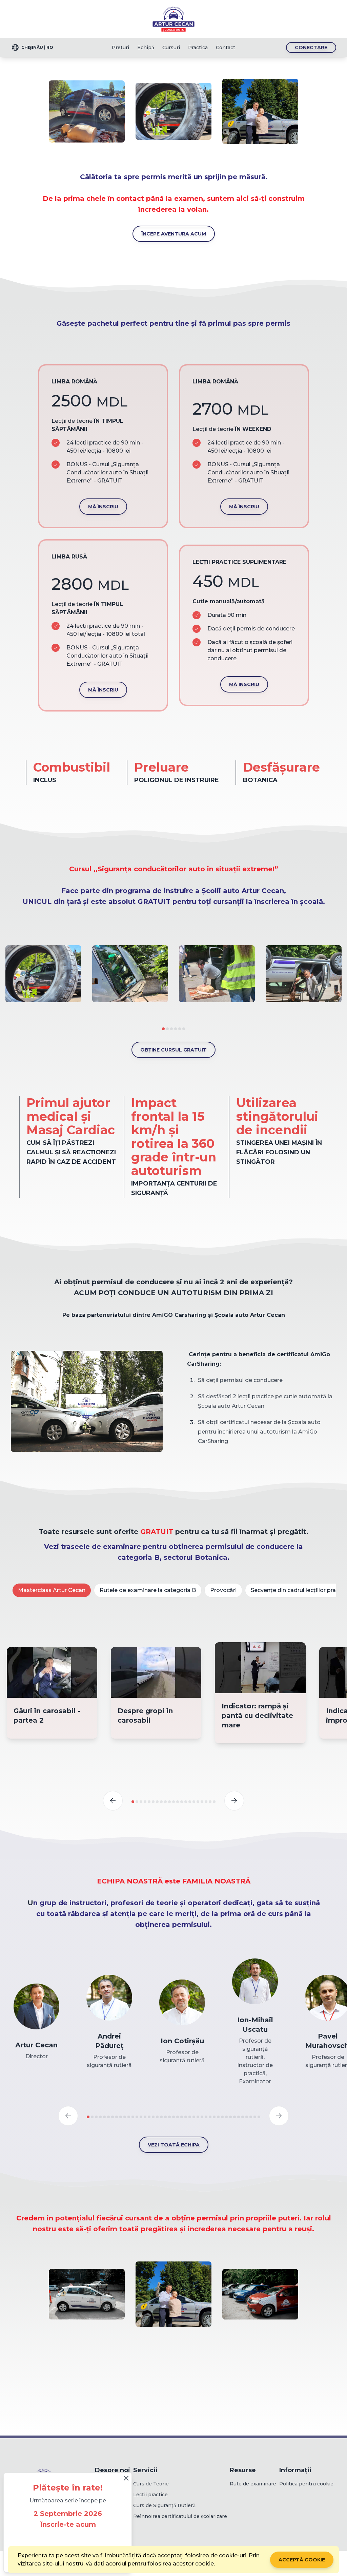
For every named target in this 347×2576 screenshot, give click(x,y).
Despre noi (113, 2470)
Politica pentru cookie (306, 2484)
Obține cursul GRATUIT (173, 1050)
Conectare (311, 48)
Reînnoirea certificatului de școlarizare (180, 2516)
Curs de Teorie (151, 2484)
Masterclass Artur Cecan (52, 1590)
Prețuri (120, 48)
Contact (226, 48)
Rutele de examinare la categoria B (148, 1590)
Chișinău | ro (37, 47)
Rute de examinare (253, 2484)
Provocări (223, 1590)
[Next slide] (234, 1801)
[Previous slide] (113, 1801)
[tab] (163, 1029)
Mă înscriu (103, 507)
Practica (198, 48)
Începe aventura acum (174, 234)
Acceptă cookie (302, 2560)
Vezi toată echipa (174, 2145)
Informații (295, 2470)
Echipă (146, 48)
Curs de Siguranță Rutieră (164, 2505)
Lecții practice (150, 2495)
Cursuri (171, 48)
